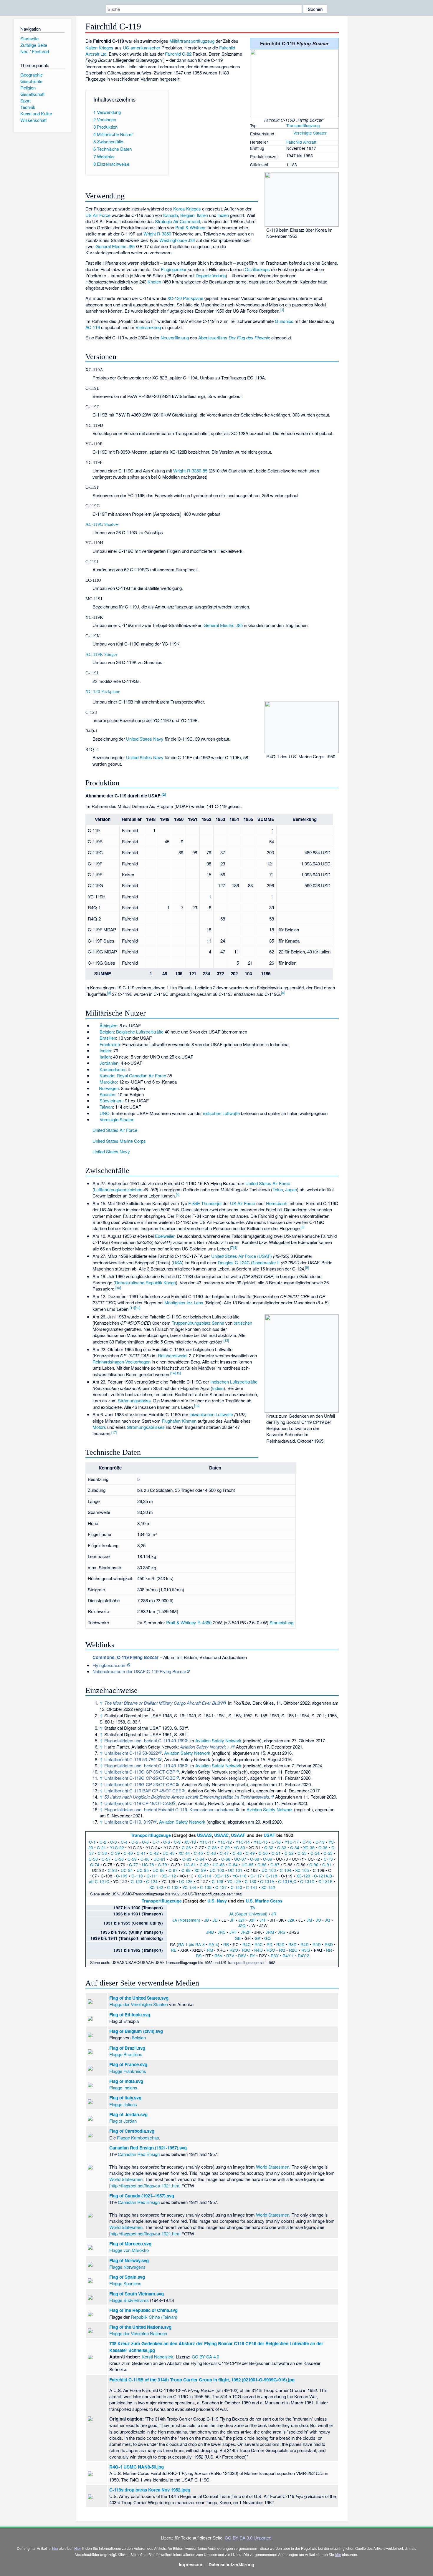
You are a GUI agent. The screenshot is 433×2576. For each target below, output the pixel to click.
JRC (222, 1932)
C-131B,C (287, 1881)
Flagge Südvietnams (129, 2300)
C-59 (132, 1859)
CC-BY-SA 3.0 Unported (248, 2538)
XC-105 (302, 1870)
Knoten (154, 282)
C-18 (307, 1842)
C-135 (206, 1887)
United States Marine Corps (119, 1141)
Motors (99, 1427)
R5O (271, 1950)
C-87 (275, 1865)
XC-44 (184, 1853)
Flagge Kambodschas (138, 2138)
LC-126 (186, 1881)
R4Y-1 (288, 1955)
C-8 (167, 1842)
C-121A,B (323, 1876)
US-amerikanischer (142, 48)
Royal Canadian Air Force (141, 1075)
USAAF (238, 1835)
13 (226, 1340)
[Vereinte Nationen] (95, 1113)
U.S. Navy (217, 1901)
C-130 (251, 1881)
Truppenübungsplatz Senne (198, 1323)
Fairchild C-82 (178, 54)
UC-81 (190, 1865)
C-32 (269, 1847)
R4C (247, 1944)
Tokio (278, 1189)
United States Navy (145, 739)
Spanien (107, 1094)
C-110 (137, 1876)
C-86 (262, 1865)
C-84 (233, 1865)
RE (174, 1950)
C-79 (162, 1865)
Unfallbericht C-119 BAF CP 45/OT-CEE (143, 1790)
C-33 (282, 1847)
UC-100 (217, 1870)
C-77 (134, 1865)
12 (138, 1308)
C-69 (268, 1859)
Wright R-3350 (157, 234)
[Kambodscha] (95, 1069)
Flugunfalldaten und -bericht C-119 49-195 (144, 1765)
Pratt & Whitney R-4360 (189, 1622)
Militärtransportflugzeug (192, 41)
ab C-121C (99, 1881)
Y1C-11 (207, 1842)
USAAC (221, 1835)
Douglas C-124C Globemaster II (249, 1262)
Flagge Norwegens (127, 2267)
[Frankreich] (95, 1044)
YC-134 (189, 1887)
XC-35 (309, 1847)
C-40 (128, 1853)
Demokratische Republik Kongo (145, 1282)
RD (270, 1944)
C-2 (103, 1842)
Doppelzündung (211, 275)
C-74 (95, 1865)
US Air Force (98, 215)
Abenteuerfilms (213, 337)
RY (252, 1955)
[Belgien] (95, 1032)
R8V (242, 1955)
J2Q (242, 1925)
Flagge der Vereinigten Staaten (139, 2004)
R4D (305, 1944)
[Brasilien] (95, 1038)
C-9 (177, 1842)
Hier (78, 2548)
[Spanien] (95, 1094)
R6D (329, 1944)
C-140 (236, 1887)
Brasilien (108, 1038)
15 (178, 1373)
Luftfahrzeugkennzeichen (118, 1189)
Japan (291, 1189)
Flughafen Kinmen (179, 1421)
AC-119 (93, 327)
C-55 (328, 1853)
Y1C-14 (243, 1842)
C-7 (156, 1842)
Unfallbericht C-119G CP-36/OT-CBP (140, 1772)
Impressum (191, 2565)
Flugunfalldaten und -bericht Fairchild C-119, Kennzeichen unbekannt (170, 1809)
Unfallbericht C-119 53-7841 (131, 1759)
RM (210, 1950)
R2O (234, 1950)
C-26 (186, 1847)
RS (199, 1955)
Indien (223, 215)
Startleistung (281, 1622)
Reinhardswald (172, 1355)
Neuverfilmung (175, 337)
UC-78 (148, 1865)
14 (173, 1373)
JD (215, 1920)
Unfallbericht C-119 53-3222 (131, 1753)
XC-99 (200, 1870)
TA (253, 1907)
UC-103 (269, 1870)
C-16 (276, 1842)
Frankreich (110, 1044)
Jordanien (109, 1063)
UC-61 (160, 1859)
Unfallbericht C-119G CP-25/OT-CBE (140, 1778)
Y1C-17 (292, 1842)
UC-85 (248, 1865)
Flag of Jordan (123, 2121)
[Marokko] (95, 1082)
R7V (230, 1955)
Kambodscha (112, 1069)
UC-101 (235, 1870)
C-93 (112, 1870)
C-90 (314, 1865)
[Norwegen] (95, 1088)
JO (318, 1920)
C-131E (325, 1881)
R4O (258, 1950)
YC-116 (240, 1876)
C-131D (307, 1881)
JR (274, 1914)
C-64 (200, 1859)
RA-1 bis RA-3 (191, 1944)
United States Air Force (115, 1130)
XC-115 (222, 1876)
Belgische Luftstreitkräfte (140, 1032)
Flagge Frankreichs (128, 2071)
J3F (252, 1920)
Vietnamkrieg (148, 327)
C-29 (225, 1847)
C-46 (211, 1853)
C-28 (212, 1847)
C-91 (327, 1865)
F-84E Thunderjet (205, 1203)
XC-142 (268, 1887)
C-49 (250, 1853)
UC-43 (169, 1853)
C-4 (124, 1842)
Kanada (171, 215)
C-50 (263, 1853)
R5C (259, 1944)
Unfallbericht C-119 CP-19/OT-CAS (138, 1803)
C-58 (119, 1859)
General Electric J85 (115, 246)
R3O (246, 1950)
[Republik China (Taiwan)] (95, 1107)
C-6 (145, 1842)
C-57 (106, 1859)
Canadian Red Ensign (139, 2154)
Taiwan (106, 1107)
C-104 (286, 1870)
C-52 (289, 1853)
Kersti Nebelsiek (157, 2357)
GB (238, 1938)
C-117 (256, 1876)
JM (309, 1920)
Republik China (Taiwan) (154, 2317)
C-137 (221, 1887)
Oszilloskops (257, 269)
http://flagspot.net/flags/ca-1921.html (145, 2186)
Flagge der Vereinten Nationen (138, 2333)
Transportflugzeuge (151, 1835)
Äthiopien (108, 1025)
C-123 (137, 1881)
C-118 (271, 1876)
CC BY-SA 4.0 (205, 2357)
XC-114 (204, 1876)
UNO (105, 1113)
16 (197, 1406)
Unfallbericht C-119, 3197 (129, 1822)
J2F (242, 1920)
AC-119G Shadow (102, 524)
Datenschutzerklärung (231, 2565)
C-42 (154, 1853)
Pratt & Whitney (190, 227)
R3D (292, 1944)
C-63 (187, 1859)
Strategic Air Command (177, 221)
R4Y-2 (304, 1955)
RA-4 (213, 1944)
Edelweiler (165, 1236)
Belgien (187, 215)
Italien (202, 215)
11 (132, 1308)
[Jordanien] (95, 1063)
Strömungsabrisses (146, 1427)
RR (329, 1950)
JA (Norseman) (186, 1920)
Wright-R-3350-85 (190, 471)
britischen (243, 1323)
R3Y (275, 1955)
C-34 (295, 1847)
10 (118, 1288)
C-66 (226, 1859)
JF (232, 1920)
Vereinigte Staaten (310, 133)
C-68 (255, 1859)
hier (55, 2548)
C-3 (114, 1842)
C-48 (237, 1853)
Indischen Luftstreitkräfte (234, 1382)
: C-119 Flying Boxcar (125, 1657)
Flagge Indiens (123, 2087)
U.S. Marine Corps (264, 1901)
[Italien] (95, 1057)
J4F (263, 1920)
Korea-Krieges (187, 209)
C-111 (152, 1876)
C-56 (93, 1859)
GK (257, 1938)
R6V (218, 1955)
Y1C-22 (117, 1847)
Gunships (284, 321)
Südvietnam (111, 1100)
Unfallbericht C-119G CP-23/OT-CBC (140, 1784)
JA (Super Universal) (248, 1914)
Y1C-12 (225, 1842)
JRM (270, 1932)
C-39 (115, 1853)
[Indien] (95, 1050)
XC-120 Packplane (185, 298)
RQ (282, 1950)
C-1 (92, 1842)
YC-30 (239, 1847)
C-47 (224, 1853)
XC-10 (190, 1842)
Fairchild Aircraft (301, 142)
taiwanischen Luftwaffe (211, 1414)
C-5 (135, 1842)
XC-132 (156, 1887)
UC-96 (159, 1870)
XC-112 (169, 1876)
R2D (280, 1944)
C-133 (173, 1887)
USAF (269, 1835)
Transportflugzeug (303, 125)
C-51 (276, 1853)
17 (114, 1432)
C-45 (198, 1853)
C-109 (122, 1876)
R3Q (306, 1950)
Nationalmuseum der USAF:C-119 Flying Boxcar (139, 1671)
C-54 (315, 1853)
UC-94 (127, 1870)
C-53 (302, 1853)
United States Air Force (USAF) (242, 1256)
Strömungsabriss (134, 1400)
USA (177, 1262)
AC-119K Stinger (101, 654)
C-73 (328, 1859)
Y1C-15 (261, 1842)
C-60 (145, 1859)
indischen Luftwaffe (221, 1113)
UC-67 (240, 1859)
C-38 (102, 1853)
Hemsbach (277, 1203)
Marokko (108, 1082)
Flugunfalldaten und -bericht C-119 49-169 (144, 1740)
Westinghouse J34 (177, 240)
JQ (328, 1920)
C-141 (252, 1887)
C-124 (152, 1881)
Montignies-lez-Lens (184, 1302)
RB (226, 1944)
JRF (233, 1932)
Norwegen (109, 1088)
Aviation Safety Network (218, 1740)
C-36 (323, 1847)
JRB (210, 1932)
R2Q (293, 1950)
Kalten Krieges (99, 48)
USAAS (204, 1835)
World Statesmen (273, 2167)
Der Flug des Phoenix (249, 337)
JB (206, 1920)
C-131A (267, 1881)
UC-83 (219, 1865)
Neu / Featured (35, 51)
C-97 (173, 1870)
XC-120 (303, 1876)
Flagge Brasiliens (126, 2054)
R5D (317, 1944)
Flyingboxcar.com (110, 1665)
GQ (267, 1938)
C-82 (204, 1865)
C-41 (141, 1853)
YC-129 (234, 1881)
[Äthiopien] (95, 1025)
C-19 (320, 1842)
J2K (291, 1920)
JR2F (246, 1932)
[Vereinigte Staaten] (289, 133)
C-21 (101, 1847)
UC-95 (143, 1870)
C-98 (186, 1870)
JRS (282, 1932)
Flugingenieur (174, 269)
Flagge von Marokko (129, 2250)
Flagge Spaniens (125, 2283)
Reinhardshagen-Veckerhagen (122, 1362)
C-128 (218, 1881)
